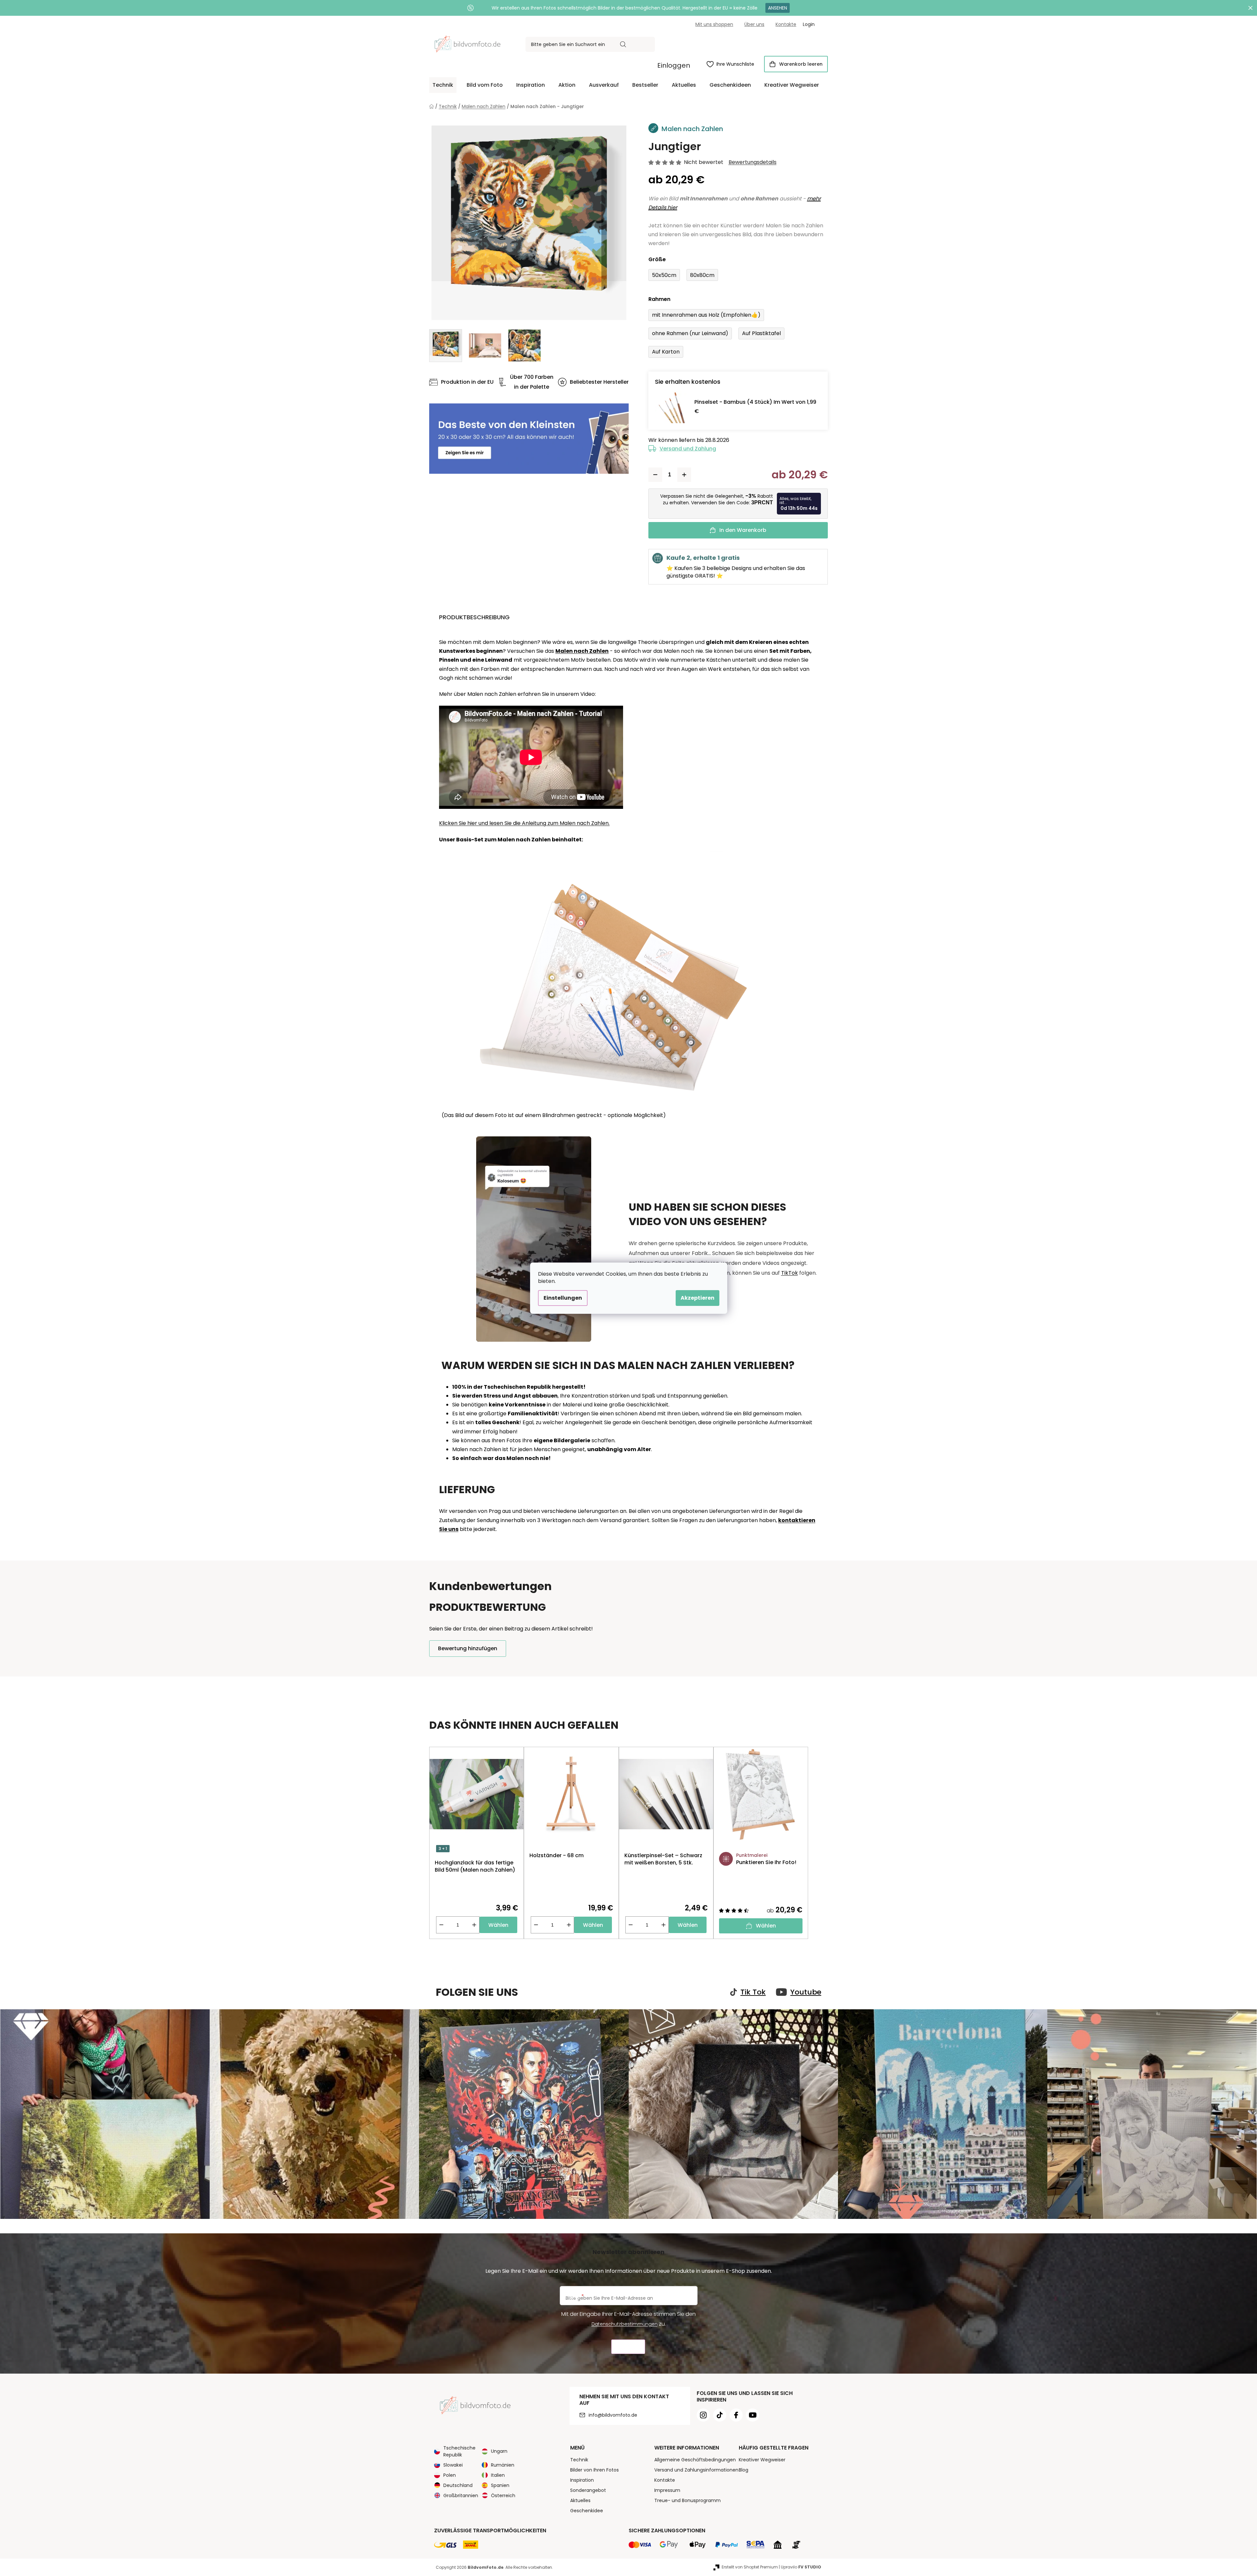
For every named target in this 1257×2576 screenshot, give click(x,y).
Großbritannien (461, 2496)
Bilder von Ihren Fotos (594, 2470)
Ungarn (499, 2451)
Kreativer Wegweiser (762, 2460)
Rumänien (503, 2465)
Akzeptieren (698, 1298)
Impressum (667, 2490)
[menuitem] (443, 85)
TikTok (790, 1273)
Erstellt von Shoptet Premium (750, 2567)
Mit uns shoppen (714, 24)
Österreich (503, 2496)
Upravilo (801, 2567)
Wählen (498, 1925)
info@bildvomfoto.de (613, 2415)
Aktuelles (580, 2500)
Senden (628, 2347)
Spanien (500, 2485)
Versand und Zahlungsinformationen (696, 2470)
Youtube (806, 1992)
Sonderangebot (588, 2490)
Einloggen (674, 65)
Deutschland (458, 2485)
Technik (579, 2460)
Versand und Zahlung (688, 449)
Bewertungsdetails (753, 162)
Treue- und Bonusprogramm (687, 2500)
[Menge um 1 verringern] (655, 475)
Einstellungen (563, 1298)
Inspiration (582, 2480)
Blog (744, 2470)
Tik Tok (753, 1992)
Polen (450, 2475)
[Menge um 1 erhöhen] (684, 475)
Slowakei (453, 2465)
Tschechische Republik (459, 2451)
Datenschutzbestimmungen (625, 2324)
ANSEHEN (778, 8)
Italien (498, 2475)
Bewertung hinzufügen (468, 1648)
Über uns (754, 24)
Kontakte (786, 24)
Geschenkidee (587, 2511)
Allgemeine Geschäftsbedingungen (695, 2460)
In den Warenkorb (743, 530)
